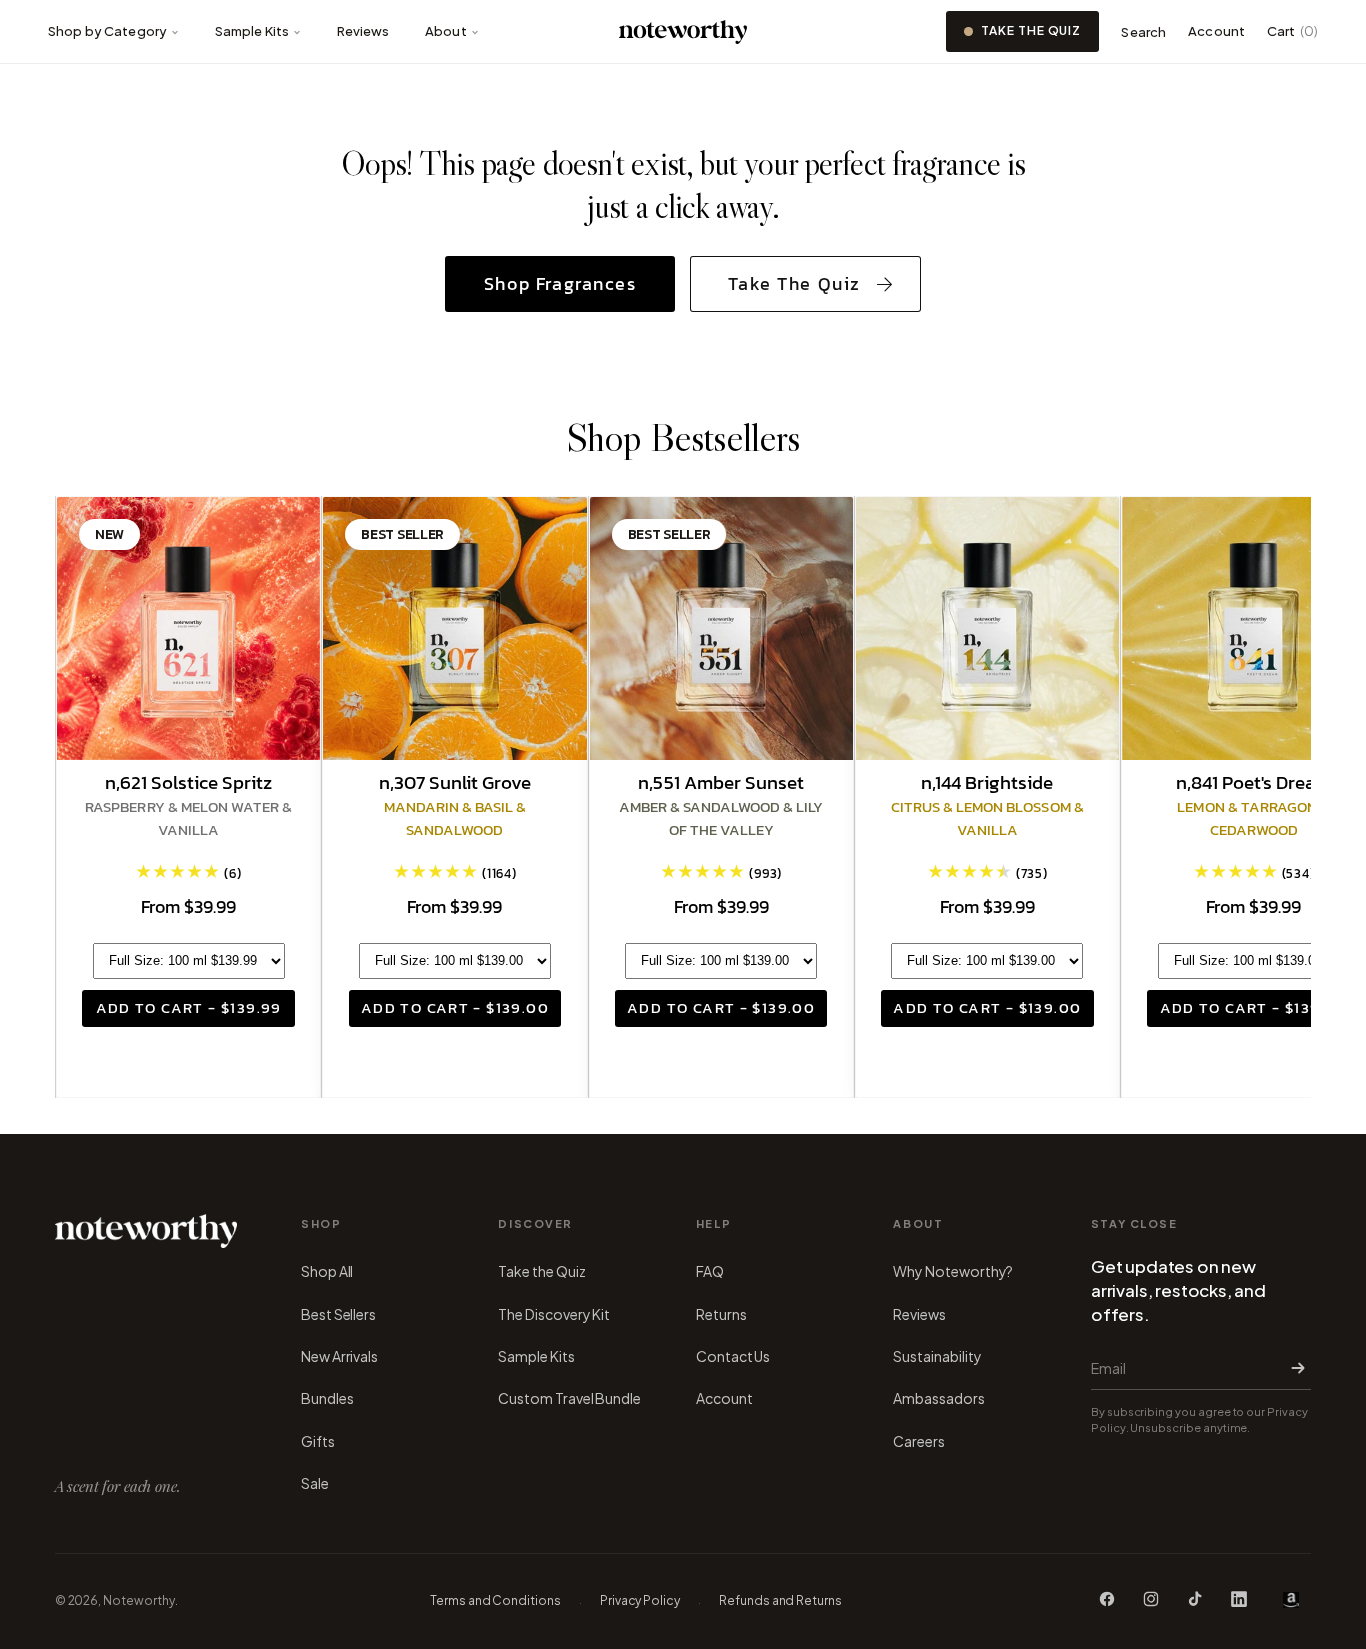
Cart (1292, 31)
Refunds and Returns (780, 1600)
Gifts (318, 1441)
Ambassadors (938, 1398)
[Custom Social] (1291, 1600)
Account (1216, 31)
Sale (315, 1483)
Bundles (327, 1398)
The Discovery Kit (554, 1314)
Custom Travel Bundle (569, 1398)
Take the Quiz (1031, 30)
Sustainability (937, 1356)
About (446, 31)
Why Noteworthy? (953, 1271)
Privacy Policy (640, 1600)
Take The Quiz (794, 284)
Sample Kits (252, 31)
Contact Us (733, 1356)
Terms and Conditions (495, 1600)
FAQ (710, 1271)
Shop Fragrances (560, 284)
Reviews (363, 31)
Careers (919, 1441)
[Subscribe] (1294, 1368)
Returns (721, 1314)
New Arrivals (339, 1356)
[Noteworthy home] (683, 32)
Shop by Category (107, 31)
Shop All (327, 1271)
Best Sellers (338, 1314)
